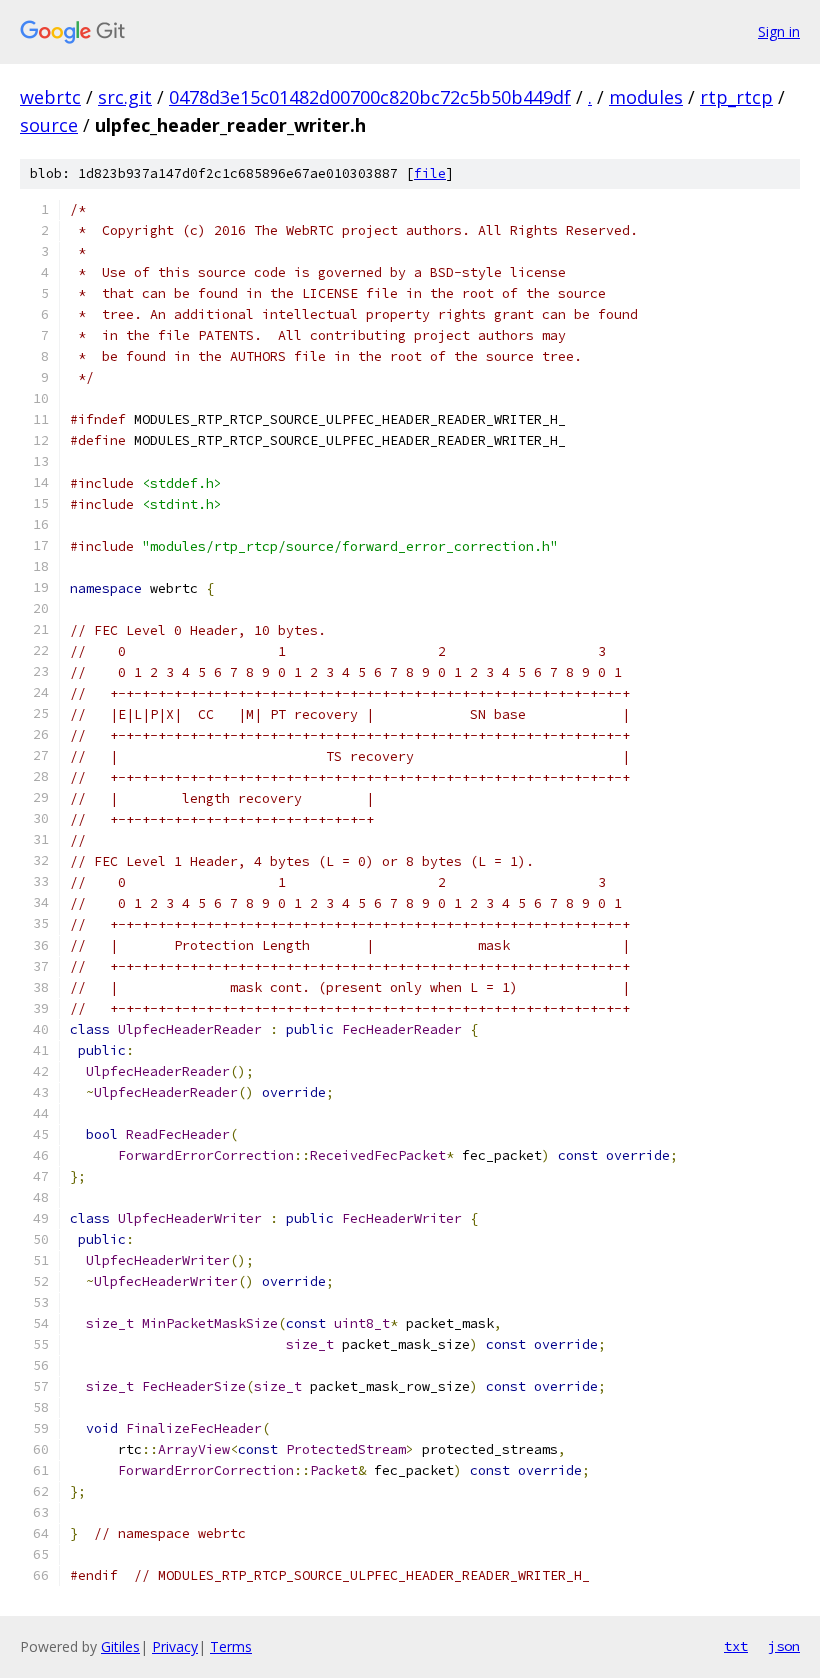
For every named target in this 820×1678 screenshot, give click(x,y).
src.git (125, 97)
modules (646, 97)
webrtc (50, 97)
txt (736, 1646)
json (784, 1646)
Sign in (779, 31)
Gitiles (120, 1646)
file (430, 173)
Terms (231, 1646)
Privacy (175, 1646)
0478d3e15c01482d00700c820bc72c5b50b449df (370, 97)
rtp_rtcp (736, 97)
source (49, 125)
